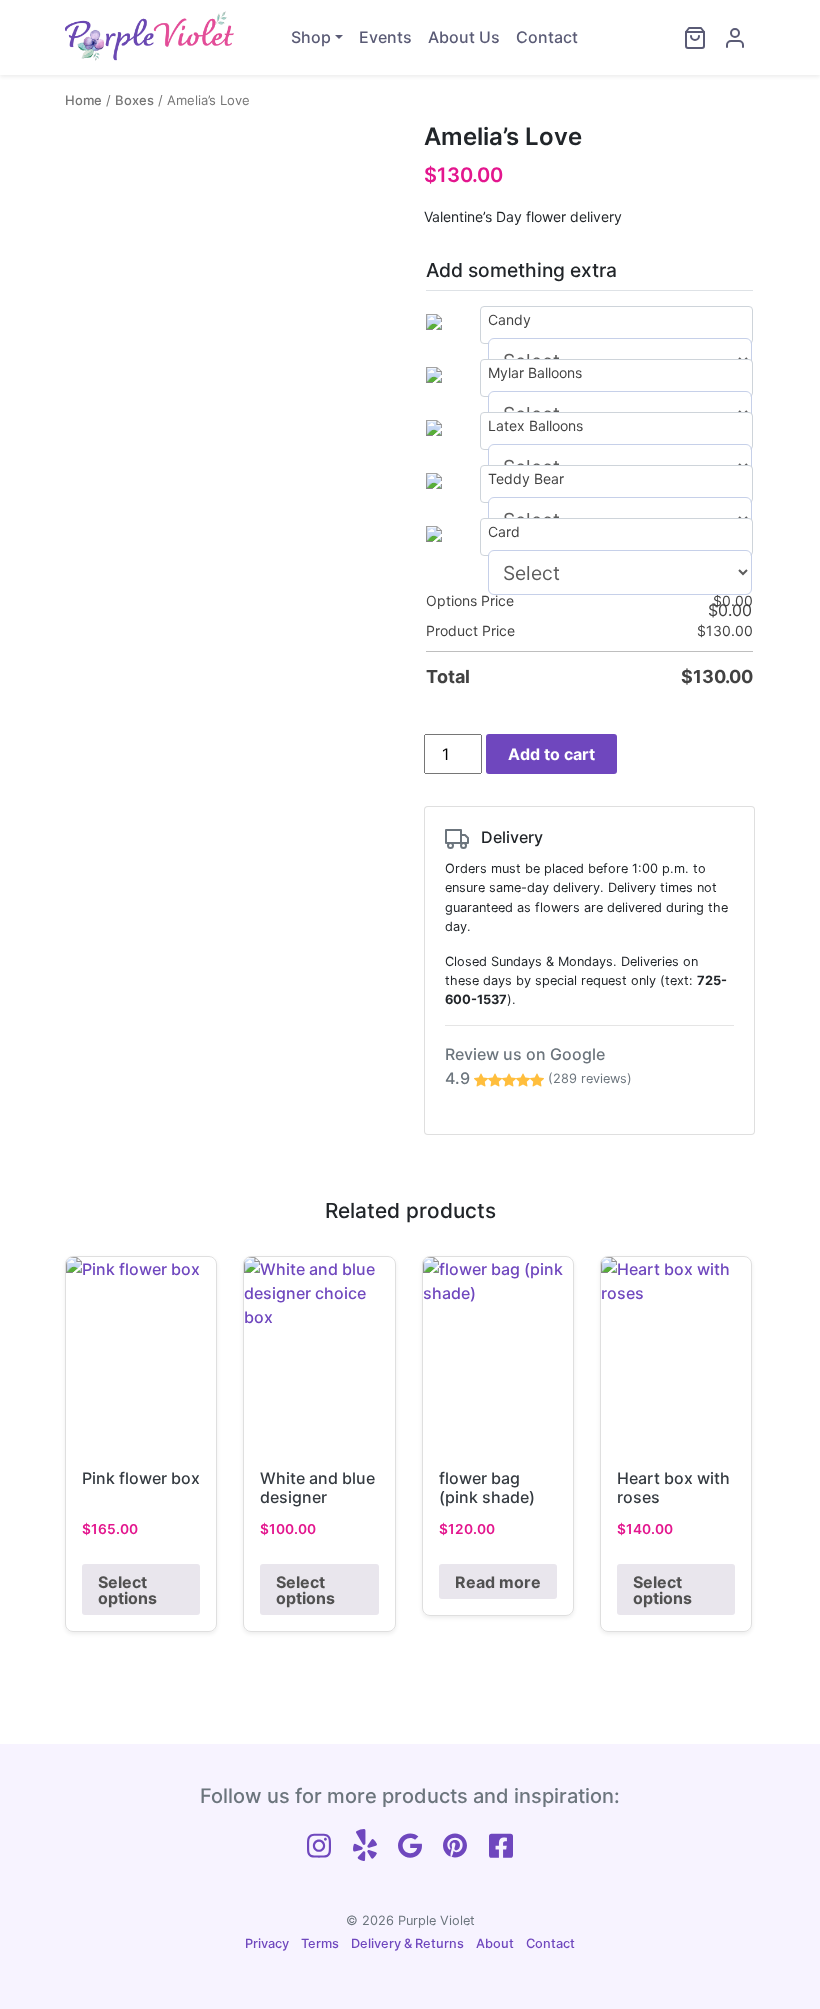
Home (83, 100)
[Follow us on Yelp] (365, 1842)
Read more (498, 1582)
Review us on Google (538, 1066)
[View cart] (695, 38)
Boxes (134, 100)
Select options (127, 1590)
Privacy (267, 1943)
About (495, 1943)
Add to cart (551, 754)
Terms (320, 1943)
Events (385, 37)
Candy (509, 319)
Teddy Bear (526, 478)
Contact (547, 37)
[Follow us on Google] (410, 1842)
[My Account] (735, 38)
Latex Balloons (535, 425)
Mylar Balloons (535, 372)
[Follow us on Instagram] (319, 1842)
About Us (464, 37)
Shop (311, 37)
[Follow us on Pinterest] (455, 1842)
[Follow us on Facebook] (501, 1842)
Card (504, 531)
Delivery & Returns (407, 1943)
